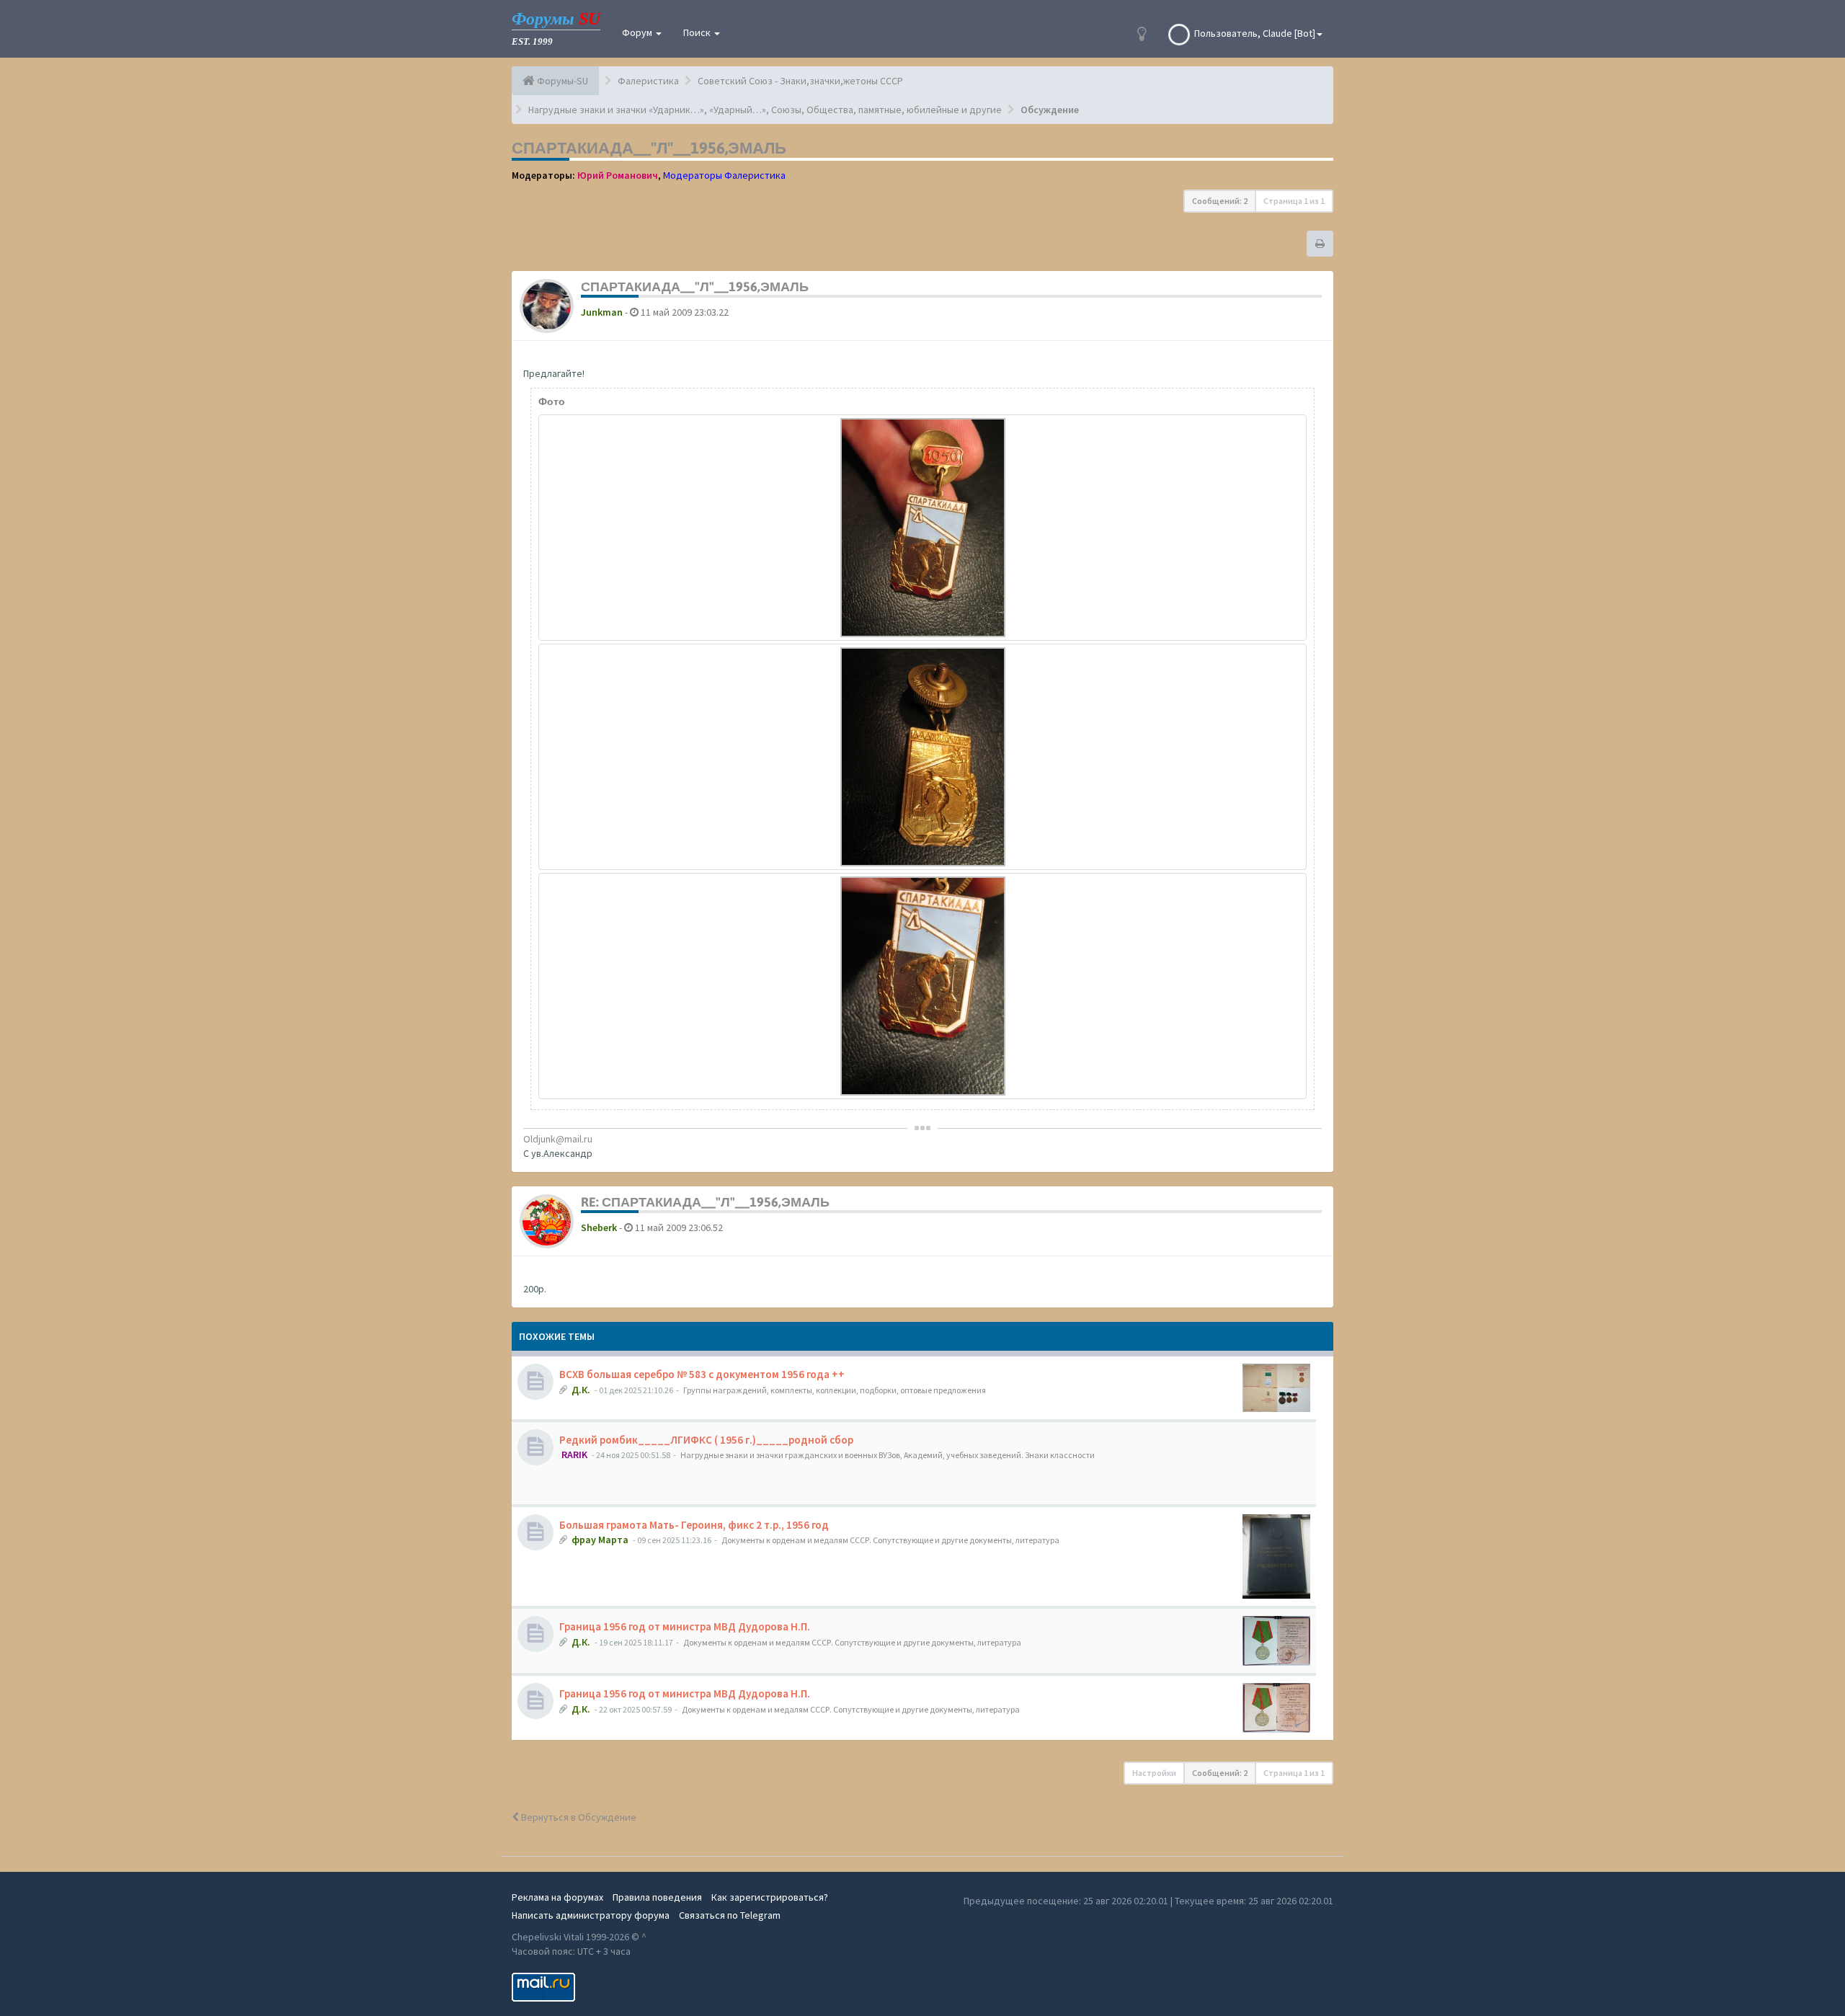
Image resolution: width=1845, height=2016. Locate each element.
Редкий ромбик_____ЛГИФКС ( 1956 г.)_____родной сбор (706, 1440)
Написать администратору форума (591, 1915)
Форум (638, 32)
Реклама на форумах (557, 1897)
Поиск (698, 32)
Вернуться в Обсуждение (578, 1817)
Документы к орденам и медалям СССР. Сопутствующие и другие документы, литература (890, 1540)
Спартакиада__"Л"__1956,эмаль (649, 148)
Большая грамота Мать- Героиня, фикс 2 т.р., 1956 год (694, 1525)
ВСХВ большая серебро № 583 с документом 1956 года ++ (702, 1374)
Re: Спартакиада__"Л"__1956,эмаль (705, 1202)
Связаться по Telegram (730, 1915)
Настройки (1154, 1773)
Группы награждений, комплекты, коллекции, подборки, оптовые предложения (835, 1390)
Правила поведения (657, 1897)
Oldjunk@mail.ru (558, 1139)
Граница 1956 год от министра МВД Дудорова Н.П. (685, 1626)
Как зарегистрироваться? (770, 1897)
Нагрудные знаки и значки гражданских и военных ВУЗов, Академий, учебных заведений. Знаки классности (888, 1455)
